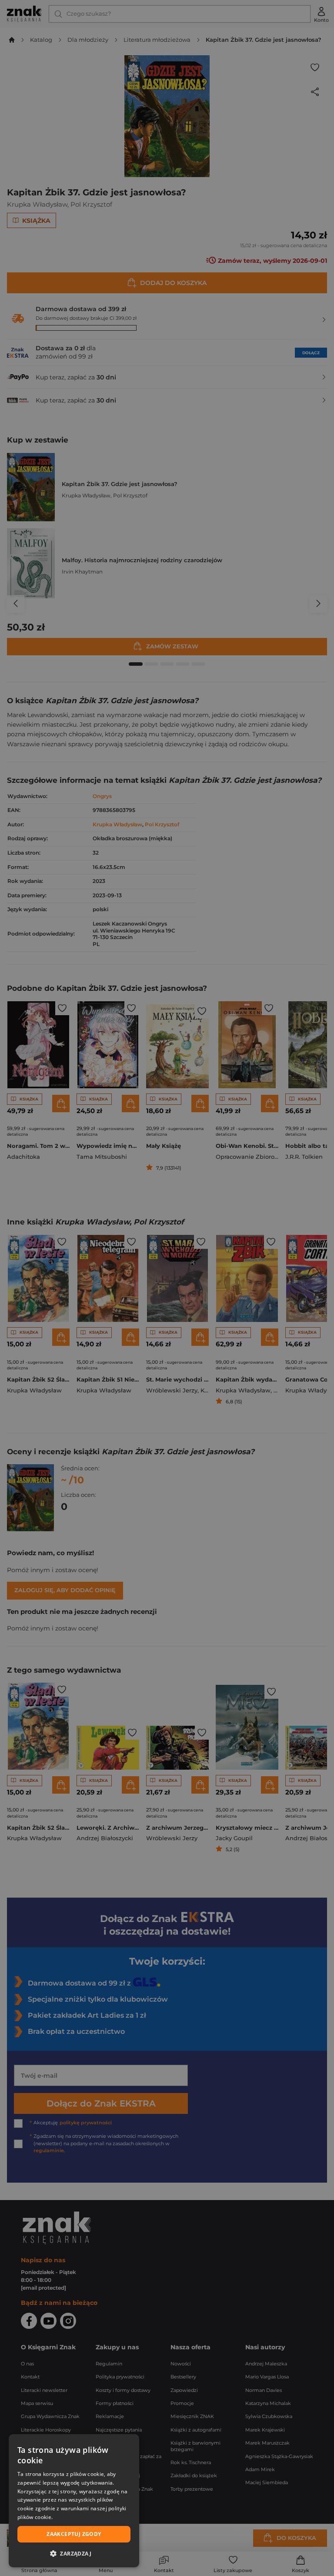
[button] (74, 2553)
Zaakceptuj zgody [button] (74, 2534)
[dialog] (74, 2501)
